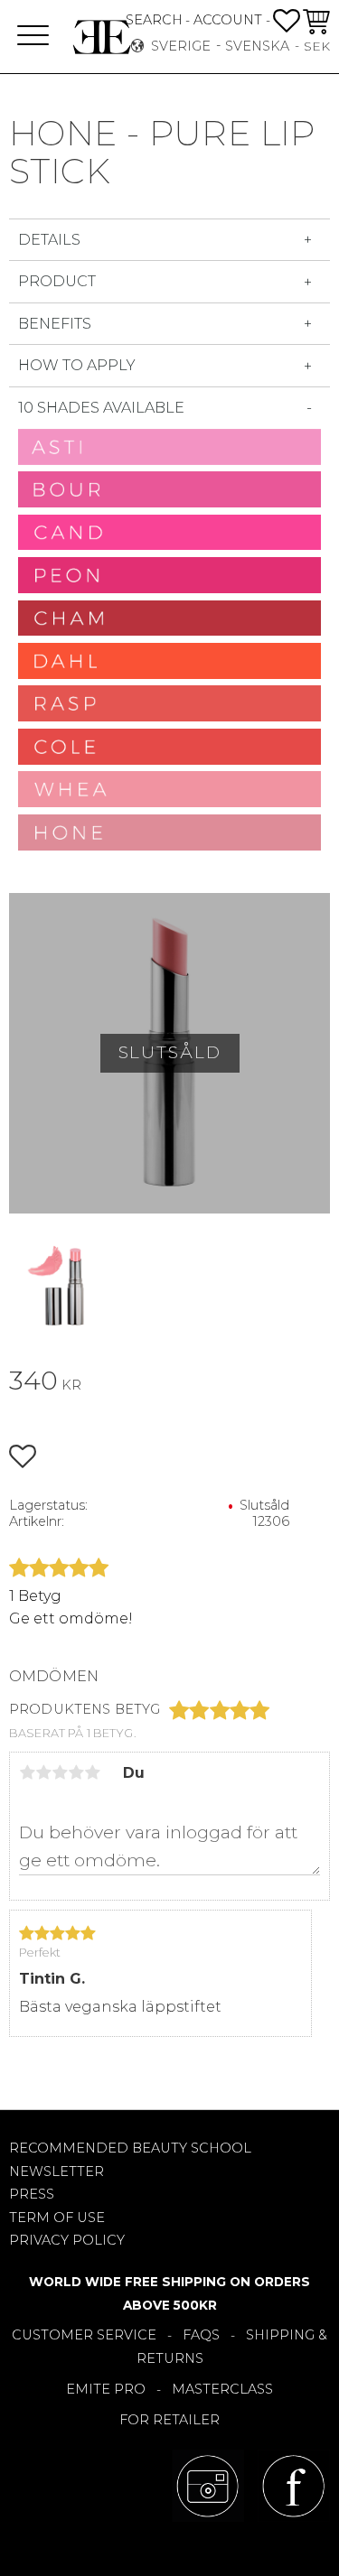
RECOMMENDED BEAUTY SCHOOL (130, 2148)
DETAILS (49, 240)
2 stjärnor (43, 1772)
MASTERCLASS (222, 2389)
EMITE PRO (106, 2389)
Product (57, 281)
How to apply (77, 365)
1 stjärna (27, 1772)
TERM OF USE (57, 2218)
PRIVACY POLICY (67, 2240)
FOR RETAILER (169, 2420)
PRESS (32, 2194)
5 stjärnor (92, 1772)
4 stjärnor (76, 1772)
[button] (33, 37)
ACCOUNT (228, 20)
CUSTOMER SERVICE (84, 2335)
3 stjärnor (60, 1772)
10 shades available (101, 408)
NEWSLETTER (56, 2171)
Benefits (55, 324)
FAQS (201, 2335)
